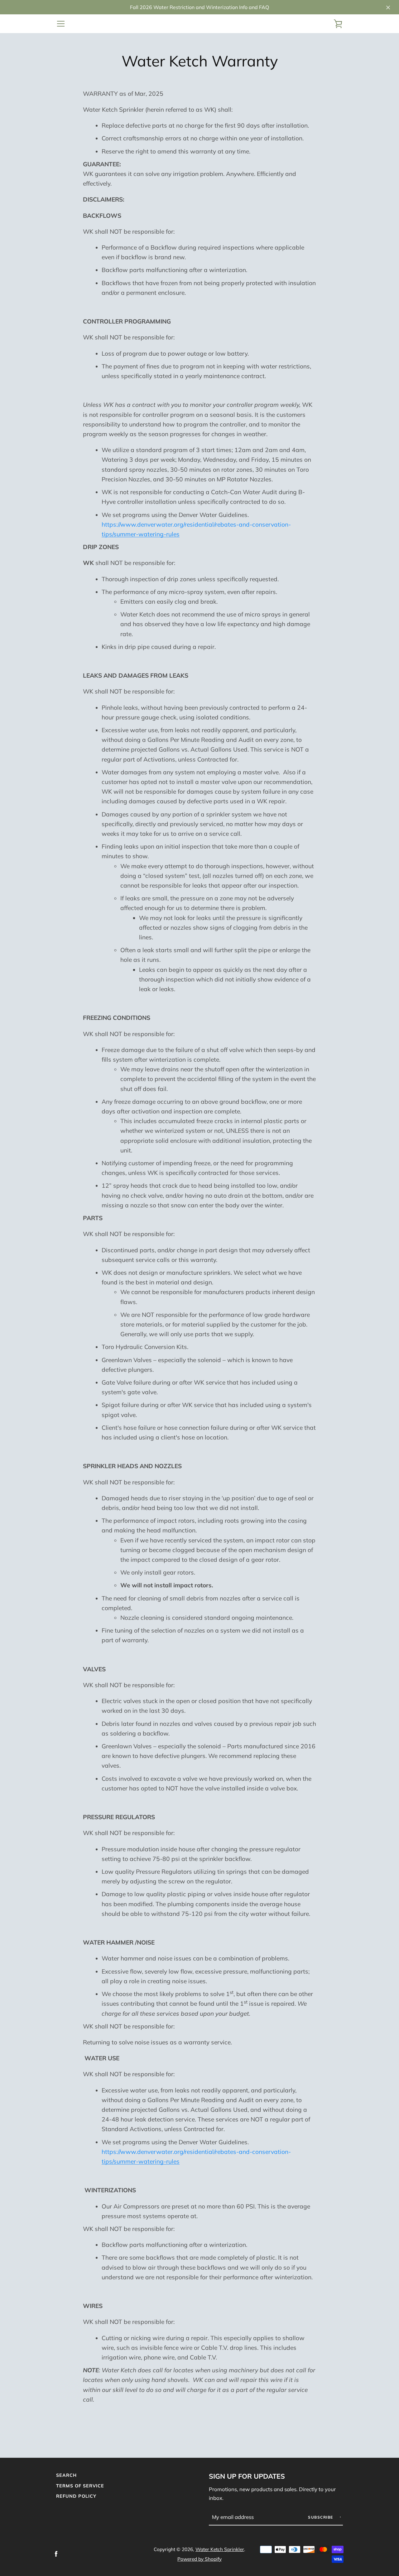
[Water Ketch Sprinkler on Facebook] (56, 2554)
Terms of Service (80, 2486)
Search (66, 2475)
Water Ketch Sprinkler (220, 2549)
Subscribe (321, 2517)
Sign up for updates (247, 2476)
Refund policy (76, 2496)
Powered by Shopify (199, 2559)
